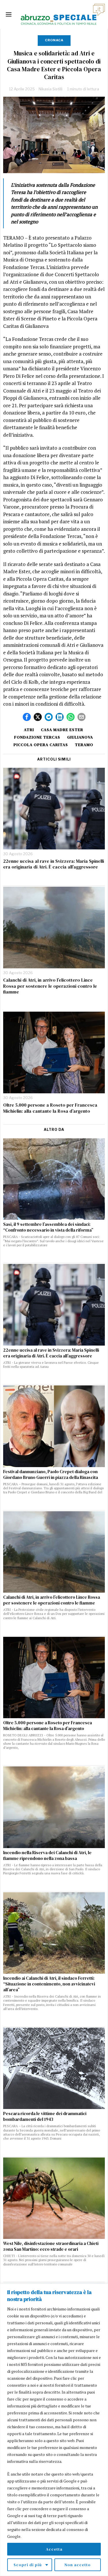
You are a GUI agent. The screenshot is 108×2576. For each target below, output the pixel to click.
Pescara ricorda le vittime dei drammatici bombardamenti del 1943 (45, 2117)
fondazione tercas (37, 737)
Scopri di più (28, 2565)
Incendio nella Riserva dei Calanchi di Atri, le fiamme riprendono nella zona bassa (47, 1856)
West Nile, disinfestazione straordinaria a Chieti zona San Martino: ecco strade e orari (51, 2246)
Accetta (54, 2549)
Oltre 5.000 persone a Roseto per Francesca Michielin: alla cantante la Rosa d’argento (50, 1108)
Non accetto (78, 2565)
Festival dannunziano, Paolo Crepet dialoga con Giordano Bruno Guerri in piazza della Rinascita (51, 1475)
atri (29, 730)
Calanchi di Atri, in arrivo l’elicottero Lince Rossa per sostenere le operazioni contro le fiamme (50, 986)
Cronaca (54, 40)
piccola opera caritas (41, 745)
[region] (54, 2430)
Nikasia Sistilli (51, 89)
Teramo (84, 745)
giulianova (80, 737)
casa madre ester (62, 730)
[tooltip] (27, 717)
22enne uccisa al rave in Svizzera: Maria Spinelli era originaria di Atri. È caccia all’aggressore (54, 864)
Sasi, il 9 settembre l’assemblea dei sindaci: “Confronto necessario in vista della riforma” (48, 1227)
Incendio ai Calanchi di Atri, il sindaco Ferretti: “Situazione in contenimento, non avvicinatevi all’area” (49, 1984)
